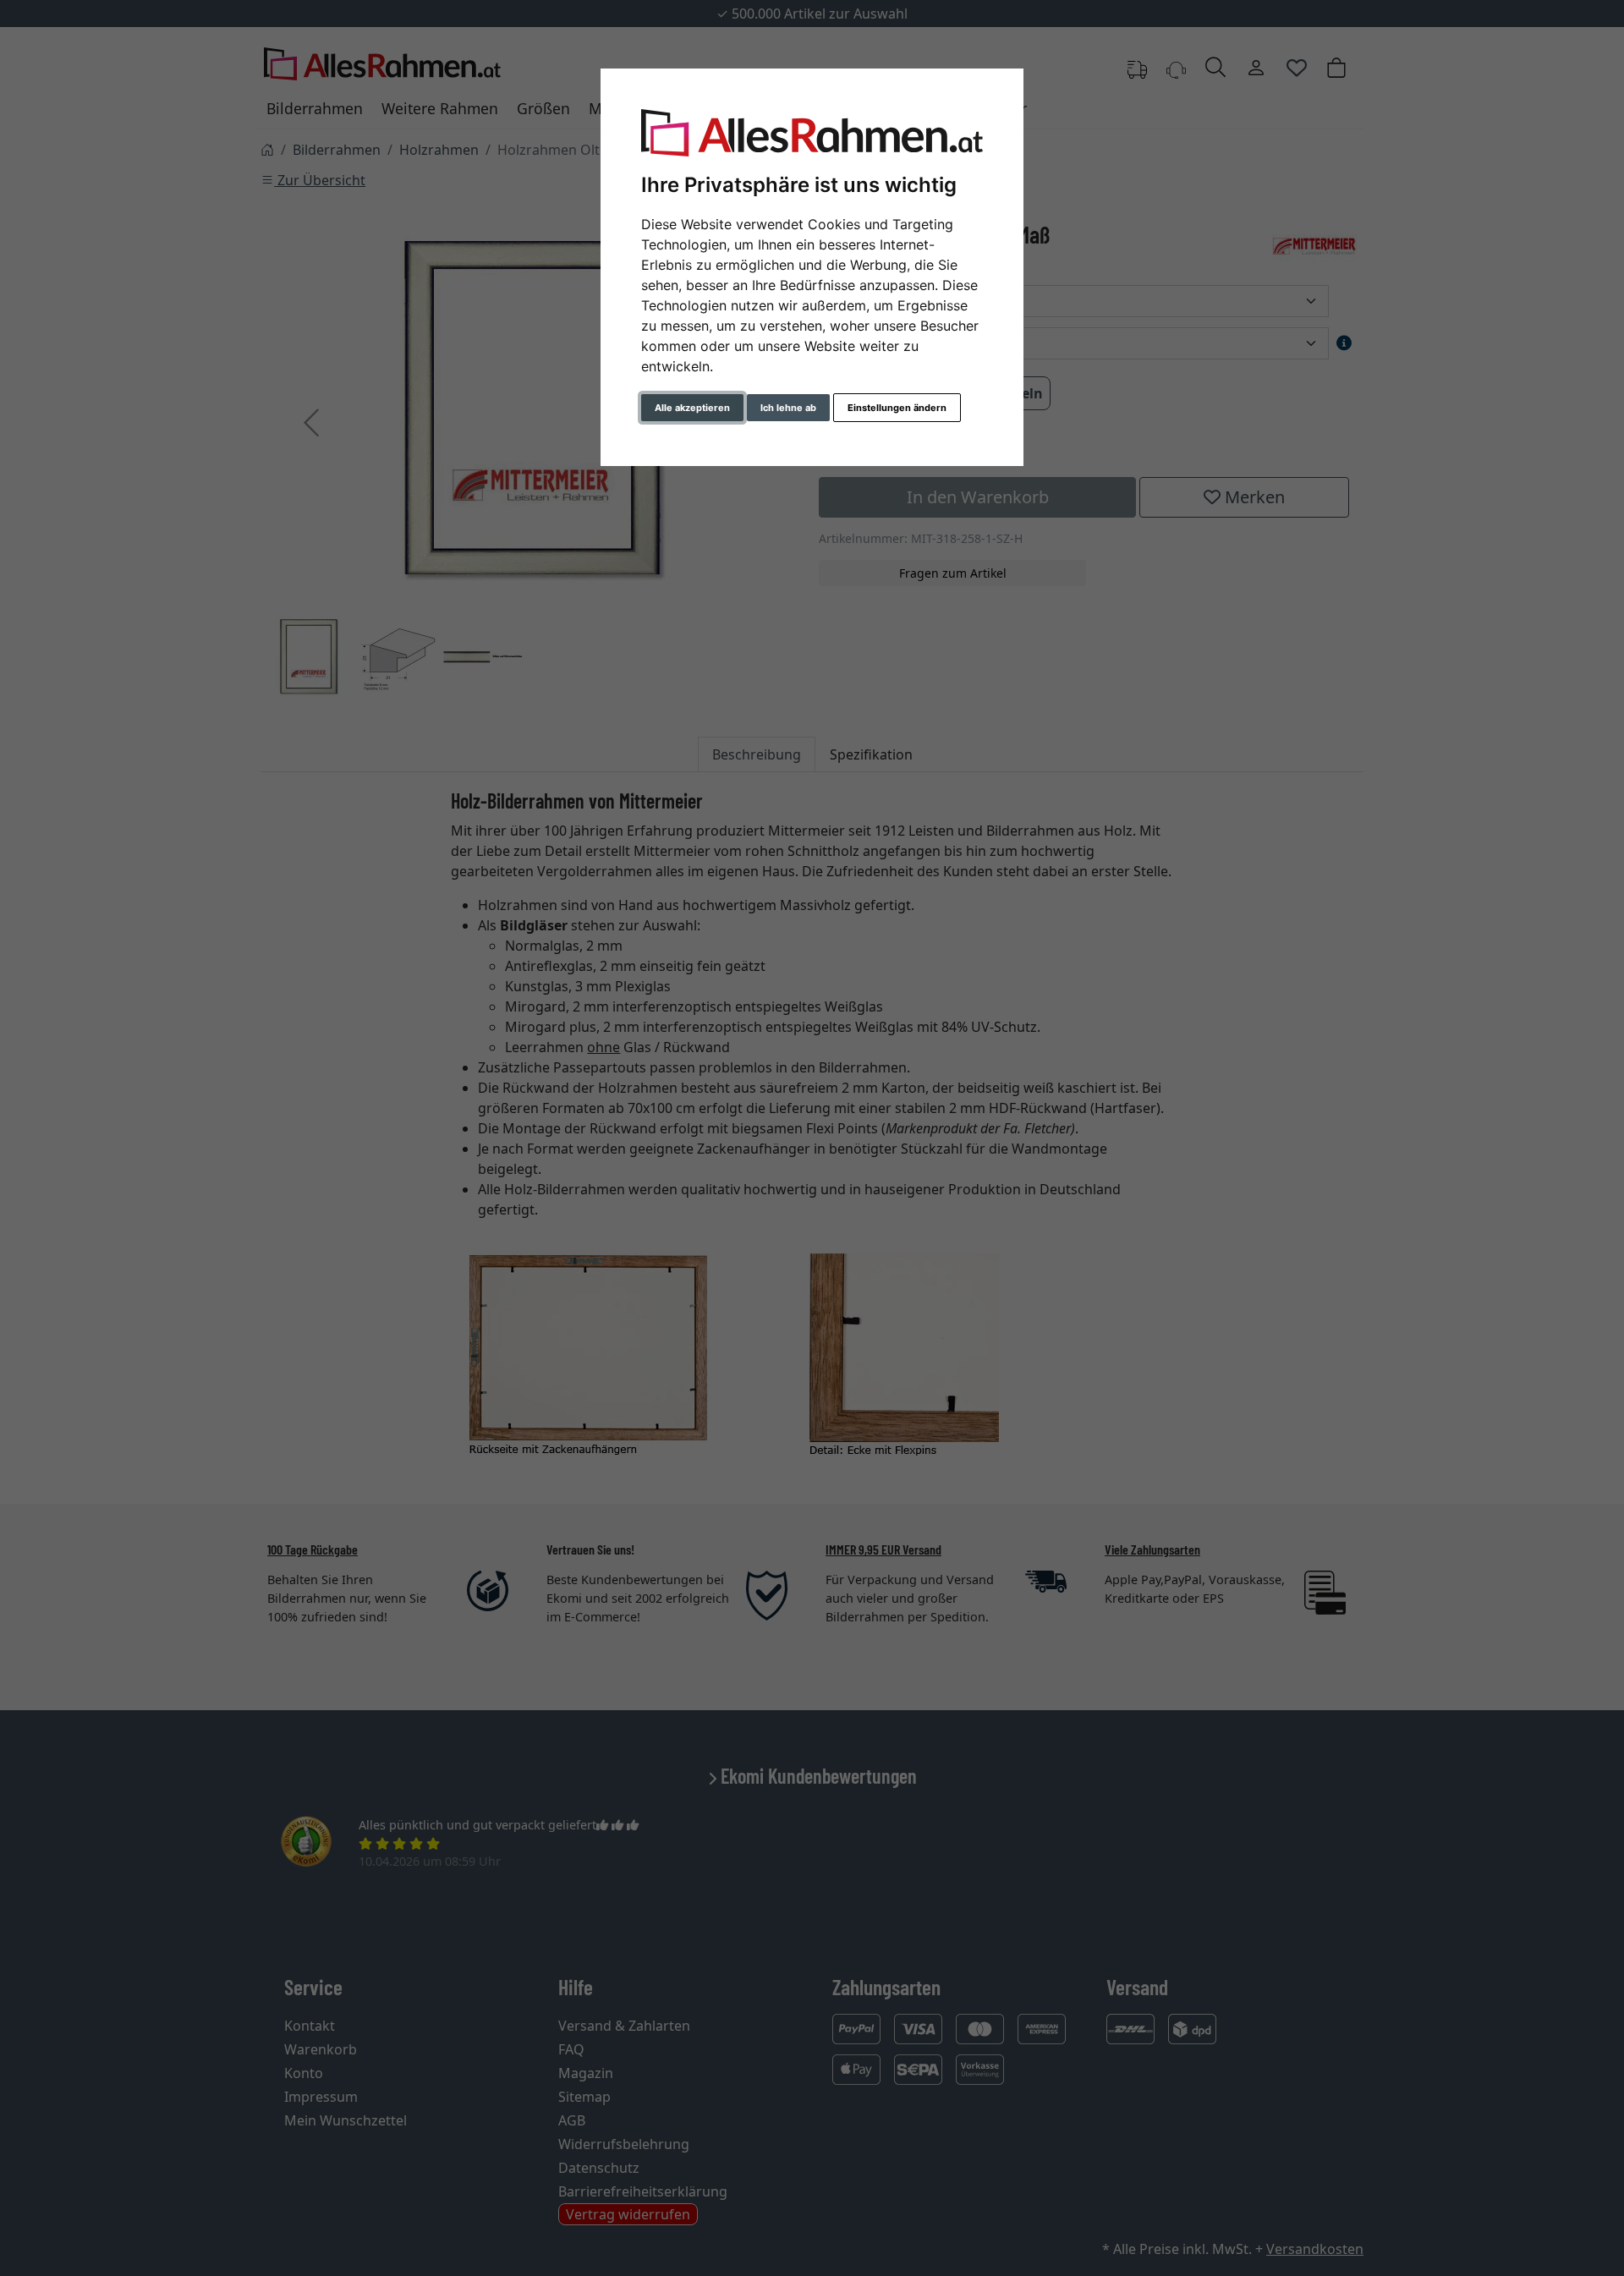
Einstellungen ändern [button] (897, 408)
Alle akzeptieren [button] (692, 408)
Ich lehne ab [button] (788, 408)
